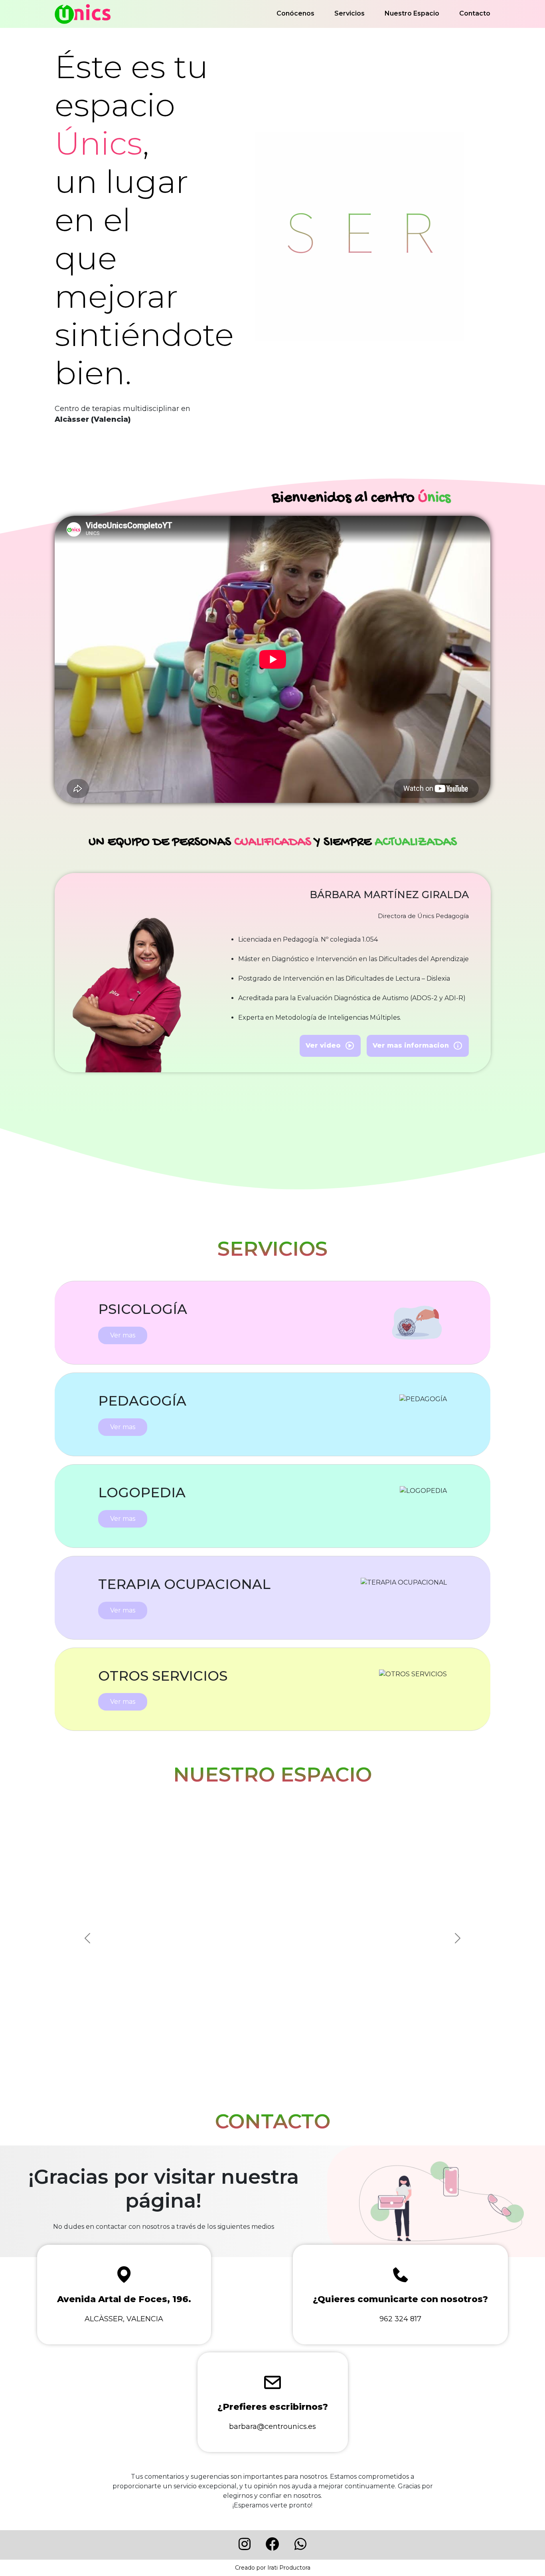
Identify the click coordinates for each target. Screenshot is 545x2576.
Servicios (350, 13)
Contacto (475, 13)
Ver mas (123, 1335)
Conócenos (295, 13)
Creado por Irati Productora (273, 2568)
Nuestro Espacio (412, 13)
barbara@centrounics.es (272, 2427)
